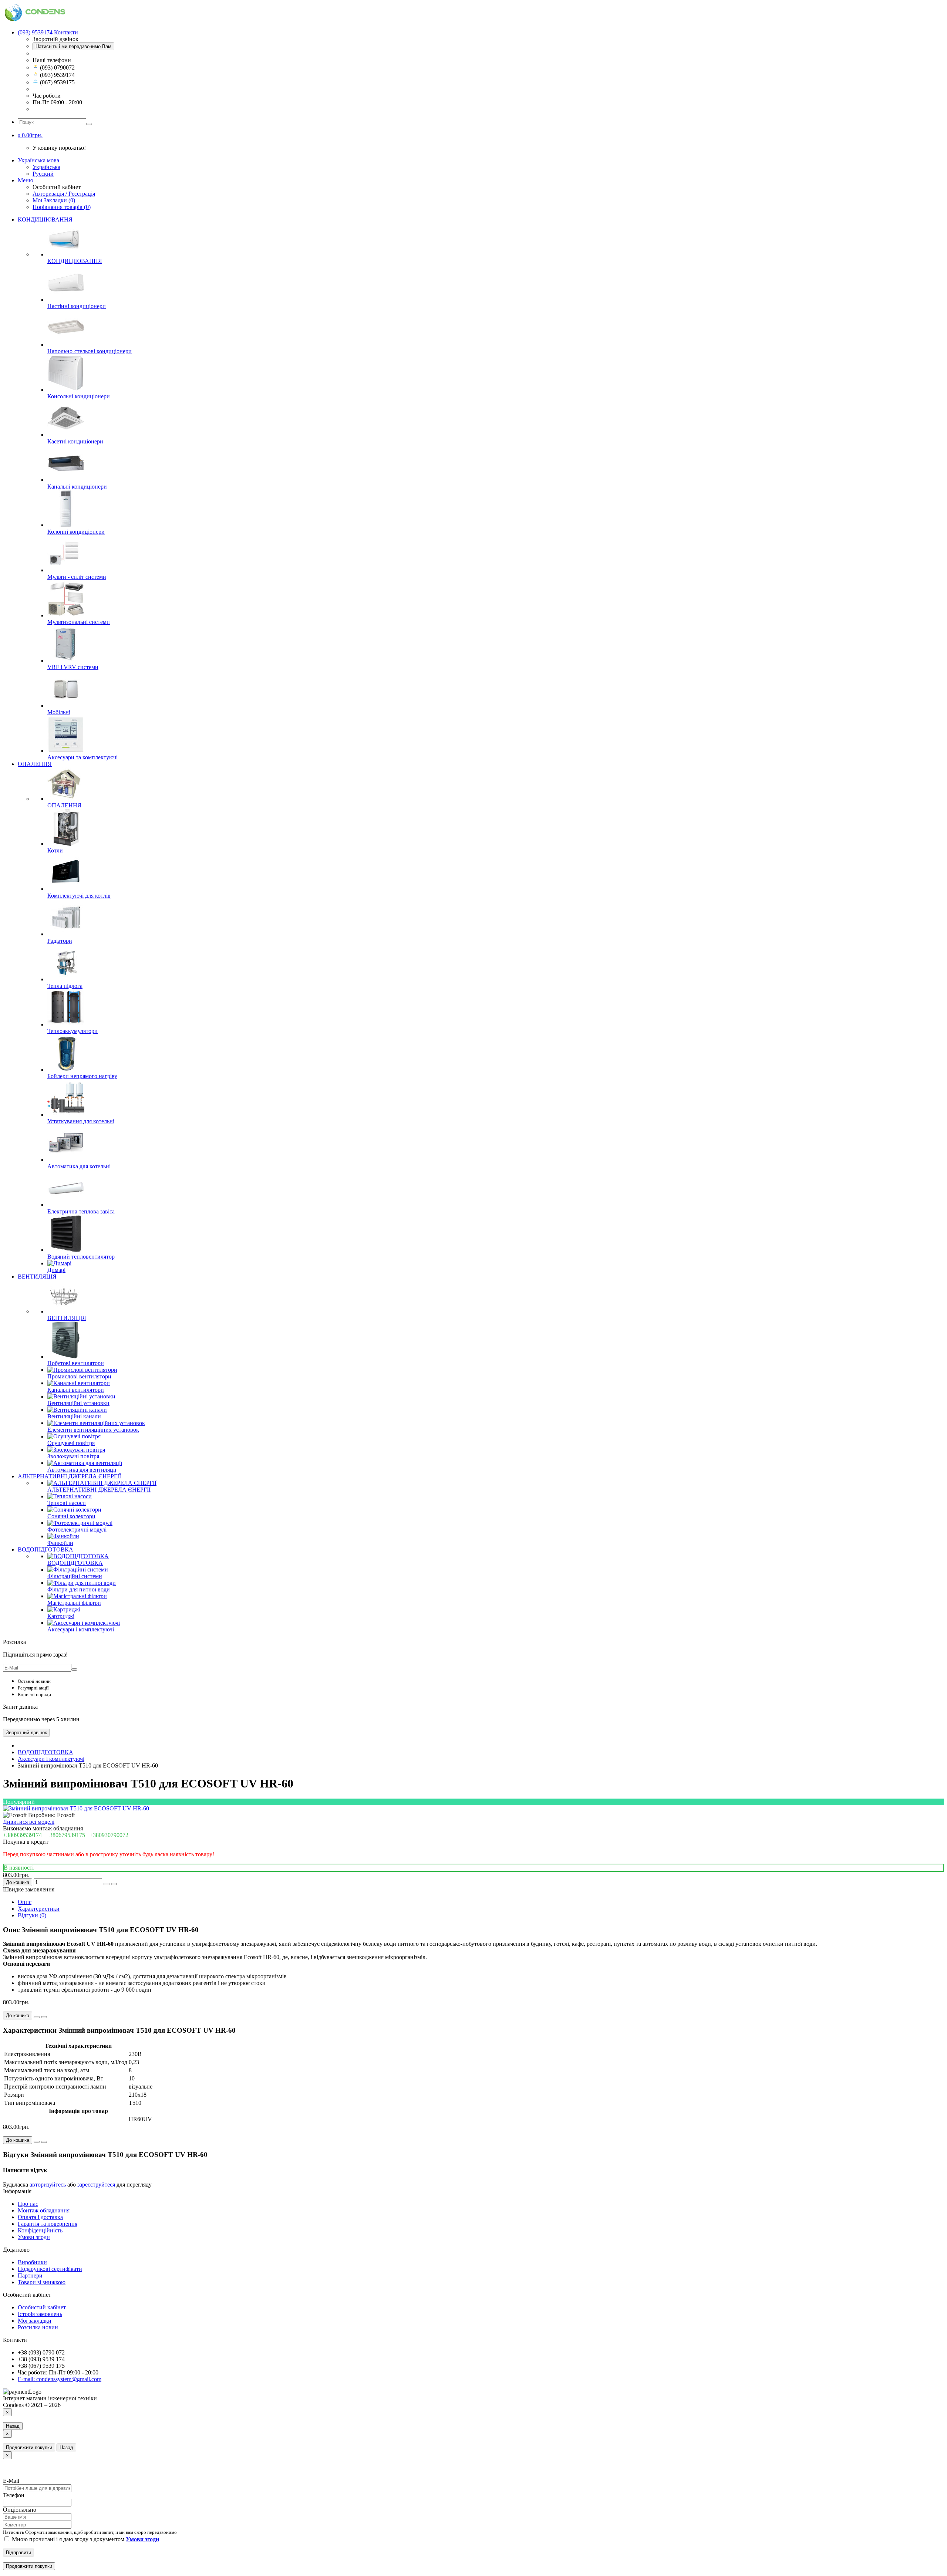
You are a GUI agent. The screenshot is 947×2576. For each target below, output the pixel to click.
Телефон (14, 2495)
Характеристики (39, 1909)
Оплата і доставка (40, 2217)
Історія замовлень (40, 2314)
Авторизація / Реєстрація (64, 194)
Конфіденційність (40, 2230)
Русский (43, 174)
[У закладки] (107, 1884)
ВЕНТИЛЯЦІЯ (37, 1277)
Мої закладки (35, 2321)
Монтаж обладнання (44, 2210)
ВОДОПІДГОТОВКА (46, 1549)
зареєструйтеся (97, 2185)
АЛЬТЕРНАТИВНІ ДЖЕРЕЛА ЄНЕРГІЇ (69, 1476)
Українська (46, 167)
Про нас (28, 2204)
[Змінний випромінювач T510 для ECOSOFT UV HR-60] (76, 1808)
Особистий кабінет (42, 2307)
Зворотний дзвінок (26, 1733)
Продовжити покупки (29, 2447)
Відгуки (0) (32, 1915)
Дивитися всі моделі (29, 1822)
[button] (30, 135)
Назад (13, 2426)
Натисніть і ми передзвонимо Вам (73, 46)
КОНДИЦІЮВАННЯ (45, 220)
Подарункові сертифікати (50, 2269)
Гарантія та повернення (48, 2224)
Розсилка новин (38, 2327)
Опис (25, 1902)
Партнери (30, 2275)
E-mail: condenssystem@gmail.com (60, 2379)
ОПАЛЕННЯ (35, 764)
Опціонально (20, 2510)
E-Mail (11, 2481)
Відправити (18, 2553)
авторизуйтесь (48, 2185)
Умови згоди (34, 2237)
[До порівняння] (114, 1884)
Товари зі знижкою (42, 2282)
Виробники (32, 2262)
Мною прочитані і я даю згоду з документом (85, 2539)
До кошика (18, 1882)
